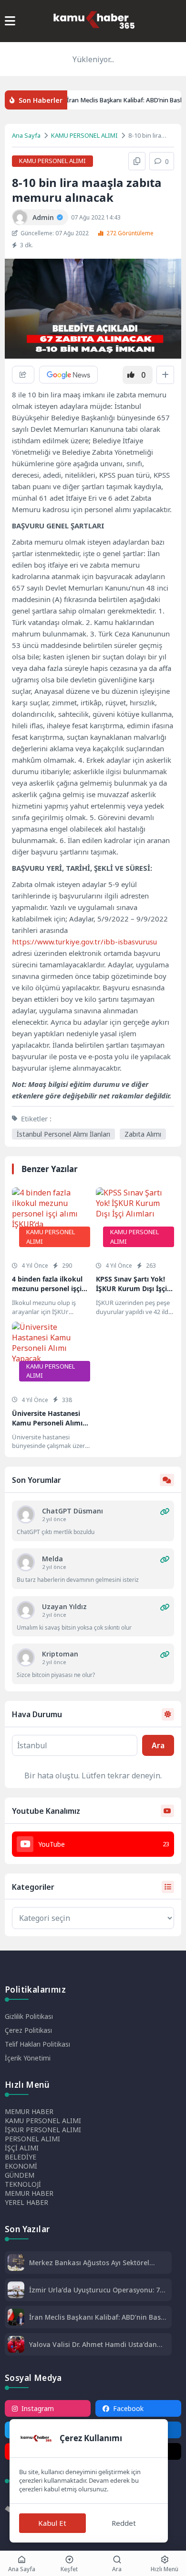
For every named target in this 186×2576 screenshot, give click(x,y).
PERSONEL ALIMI (32, 2139)
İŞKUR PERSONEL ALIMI (43, 2130)
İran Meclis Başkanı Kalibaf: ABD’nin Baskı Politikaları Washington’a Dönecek (98, 2317)
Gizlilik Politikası (29, 2016)
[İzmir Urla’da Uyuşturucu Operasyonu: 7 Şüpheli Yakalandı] (16, 2291)
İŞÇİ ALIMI (22, 2148)
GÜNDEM (20, 2175)
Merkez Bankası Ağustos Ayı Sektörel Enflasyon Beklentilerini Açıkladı (89, 2263)
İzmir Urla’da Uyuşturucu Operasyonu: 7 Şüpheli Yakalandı (94, 2290)
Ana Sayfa (26, 135)
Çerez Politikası (28, 2030)
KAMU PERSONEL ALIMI (84, 135)
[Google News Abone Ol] (68, 375)
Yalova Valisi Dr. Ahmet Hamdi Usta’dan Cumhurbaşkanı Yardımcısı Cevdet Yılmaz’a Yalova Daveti (93, 2344)
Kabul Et (52, 2523)
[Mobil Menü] (10, 21)
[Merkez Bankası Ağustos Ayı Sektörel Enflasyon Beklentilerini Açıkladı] (16, 2264)
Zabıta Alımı (143, 1134)
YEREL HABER (26, 2202)
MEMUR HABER (29, 2111)
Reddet (124, 2523)
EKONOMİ (21, 2166)
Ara (158, 1745)
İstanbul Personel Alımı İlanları (63, 1134)
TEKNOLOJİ (23, 2184)
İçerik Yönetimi (28, 2058)
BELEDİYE (21, 2157)
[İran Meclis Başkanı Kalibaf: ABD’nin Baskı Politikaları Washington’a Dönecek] (16, 2318)
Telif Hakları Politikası (37, 2044)
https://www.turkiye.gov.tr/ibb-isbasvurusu (84, 942)
